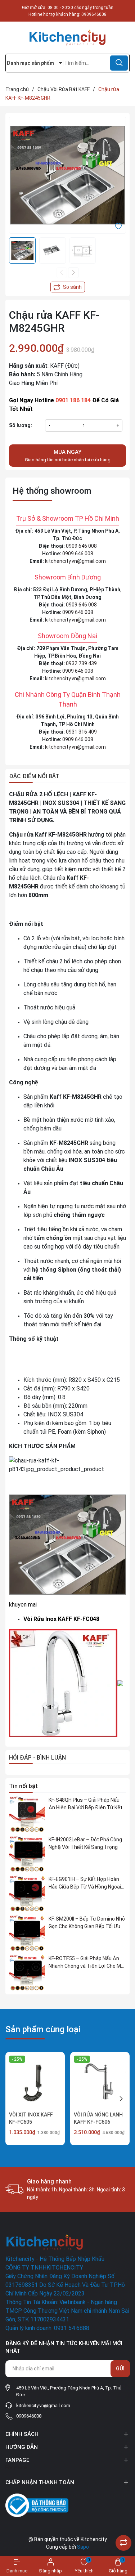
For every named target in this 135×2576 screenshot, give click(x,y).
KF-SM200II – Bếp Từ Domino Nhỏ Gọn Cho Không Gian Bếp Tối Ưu (87, 1923)
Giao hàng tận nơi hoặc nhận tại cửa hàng (68, 456)
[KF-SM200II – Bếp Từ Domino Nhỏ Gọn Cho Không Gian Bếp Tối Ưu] (27, 1933)
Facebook (17, 2468)
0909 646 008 (81, 546)
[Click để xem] (67, 175)
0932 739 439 (81, 663)
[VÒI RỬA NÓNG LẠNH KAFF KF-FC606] (100, 2082)
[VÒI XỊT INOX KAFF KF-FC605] (35, 2082)
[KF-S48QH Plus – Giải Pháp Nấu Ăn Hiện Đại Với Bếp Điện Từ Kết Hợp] (27, 1814)
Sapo (83, 2547)
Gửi (120, 2369)
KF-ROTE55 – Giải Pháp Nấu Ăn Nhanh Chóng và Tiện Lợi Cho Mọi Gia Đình (87, 1963)
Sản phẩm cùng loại (43, 2029)
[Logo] (67, 38)
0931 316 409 (81, 732)
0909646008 (94, 14)
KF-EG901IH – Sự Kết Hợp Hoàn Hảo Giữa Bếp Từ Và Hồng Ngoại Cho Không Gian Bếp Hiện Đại (85, 1883)
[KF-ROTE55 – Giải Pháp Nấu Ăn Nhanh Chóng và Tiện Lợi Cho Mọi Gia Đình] (27, 1973)
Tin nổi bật (23, 1786)
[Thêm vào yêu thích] (118, 225)
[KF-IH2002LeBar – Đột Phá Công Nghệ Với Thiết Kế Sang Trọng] (27, 1854)
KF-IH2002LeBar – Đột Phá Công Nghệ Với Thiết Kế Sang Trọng (85, 1843)
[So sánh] (123, 2543)
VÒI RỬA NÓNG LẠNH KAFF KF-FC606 (98, 2118)
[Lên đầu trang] (123, 2525)
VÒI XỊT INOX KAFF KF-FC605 (31, 2118)
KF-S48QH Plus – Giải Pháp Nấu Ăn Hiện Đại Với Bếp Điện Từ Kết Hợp (85, 1804)
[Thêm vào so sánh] (68, 287)
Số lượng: (21, 425)
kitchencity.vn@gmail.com (75, 561)
